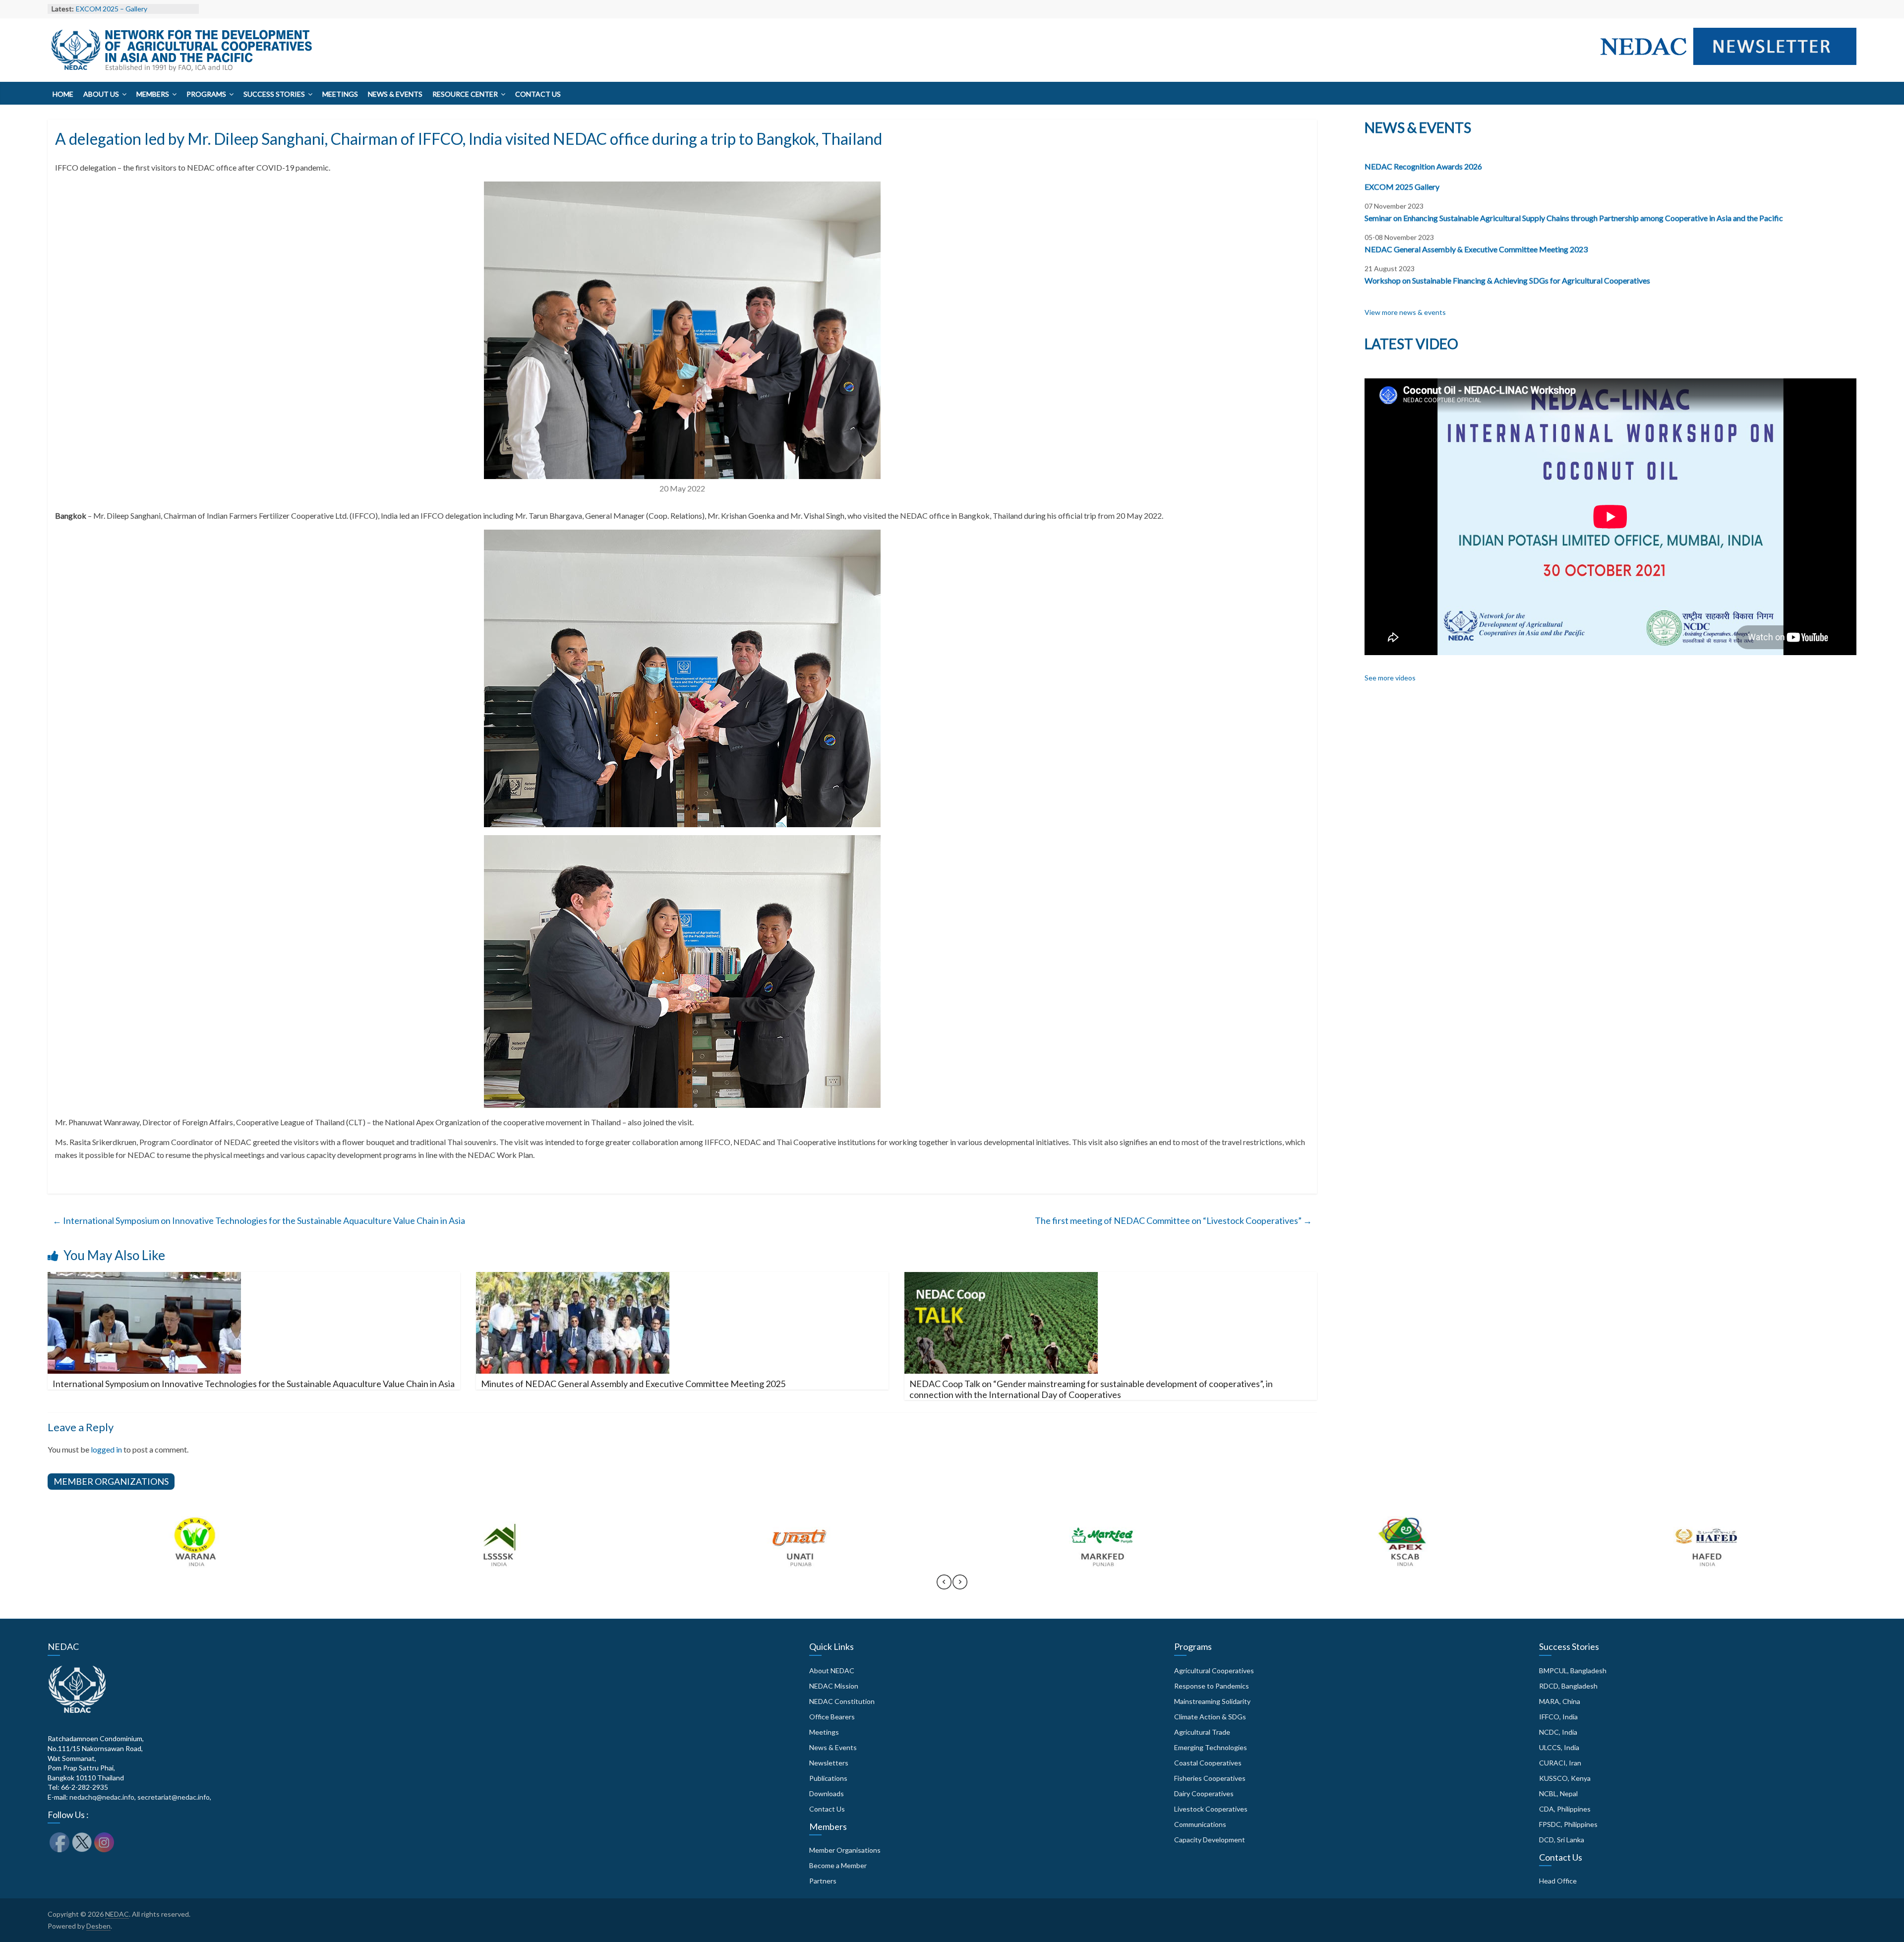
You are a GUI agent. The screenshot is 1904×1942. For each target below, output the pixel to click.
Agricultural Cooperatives (1214, 1670)
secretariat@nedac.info (174, 1797)
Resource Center (465, 94)
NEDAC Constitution (842, 1701)
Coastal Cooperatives (1208, 1763)
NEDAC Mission (834, 1686)
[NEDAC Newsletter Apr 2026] (1724, 67)
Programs (206, 94)
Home (63, 94)
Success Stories (274, 94)
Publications (828, 1778)
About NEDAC (832, 1670)
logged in (106, 1449)
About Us (101, 94)
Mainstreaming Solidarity (1212, 1701)
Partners (823, 1881)
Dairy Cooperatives (1204, 1793)
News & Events (395, 94)
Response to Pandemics (1212, 1686)
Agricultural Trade (1202, 1732)
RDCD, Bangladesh (1568, 1686)
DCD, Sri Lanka (1562, 1840)
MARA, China (1560, 1701)
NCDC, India (1558, 1732)
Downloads (827, 1793)
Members (153, 94)
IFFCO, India (1558, 1717)
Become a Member (838, 1865)
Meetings (340, 94)
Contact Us (538, 94)
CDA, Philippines (1565, 1809)
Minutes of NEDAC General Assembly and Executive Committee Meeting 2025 (633, 1384)
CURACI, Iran (1560, 1763)
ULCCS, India (1559, 1747)
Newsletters (829, 1763)
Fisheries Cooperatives (1210, 1778)
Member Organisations (845, 1850)
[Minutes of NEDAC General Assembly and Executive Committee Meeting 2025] (573, 1278)
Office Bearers (832, 1717)
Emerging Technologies (1211, 1747)
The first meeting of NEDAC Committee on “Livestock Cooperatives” (1173, 1220)
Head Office (1558, 1881)
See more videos (1390, 678)
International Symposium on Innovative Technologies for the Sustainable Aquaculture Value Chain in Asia (259, 1220)
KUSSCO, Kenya (1565, 1778)
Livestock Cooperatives (1211, 1809)
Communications (1200, 1824)
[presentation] (944, 1586)
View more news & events (1405, 312)
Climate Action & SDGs (1210, 1717)
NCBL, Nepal (1558, 1793)
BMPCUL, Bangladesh (1573, 1670)
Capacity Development (1210, 1840)
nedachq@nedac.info (102, 1797)
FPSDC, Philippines (1568, 1824)
